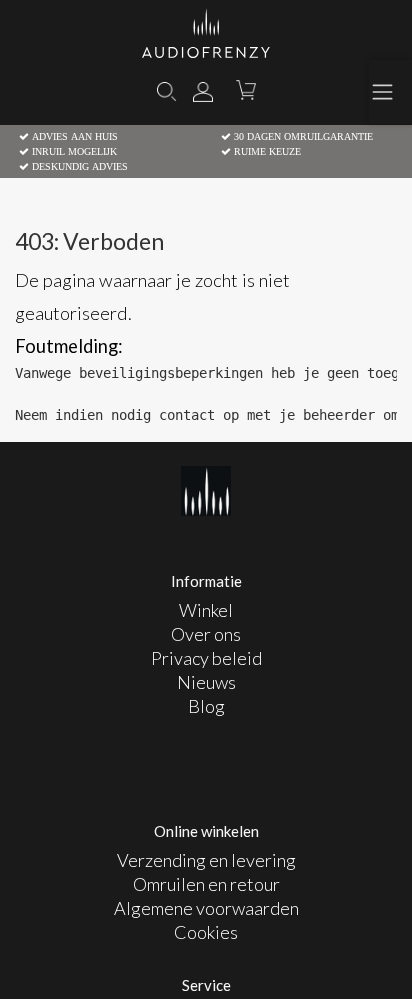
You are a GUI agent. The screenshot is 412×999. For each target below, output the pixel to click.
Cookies (206, 932)
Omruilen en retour (206, 884)
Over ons (206, 634)
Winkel (206, 610)
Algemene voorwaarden (206, 908)
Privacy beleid (206, 658)
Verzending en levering (206, 860)
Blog (206, 706)
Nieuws (206, 682)
